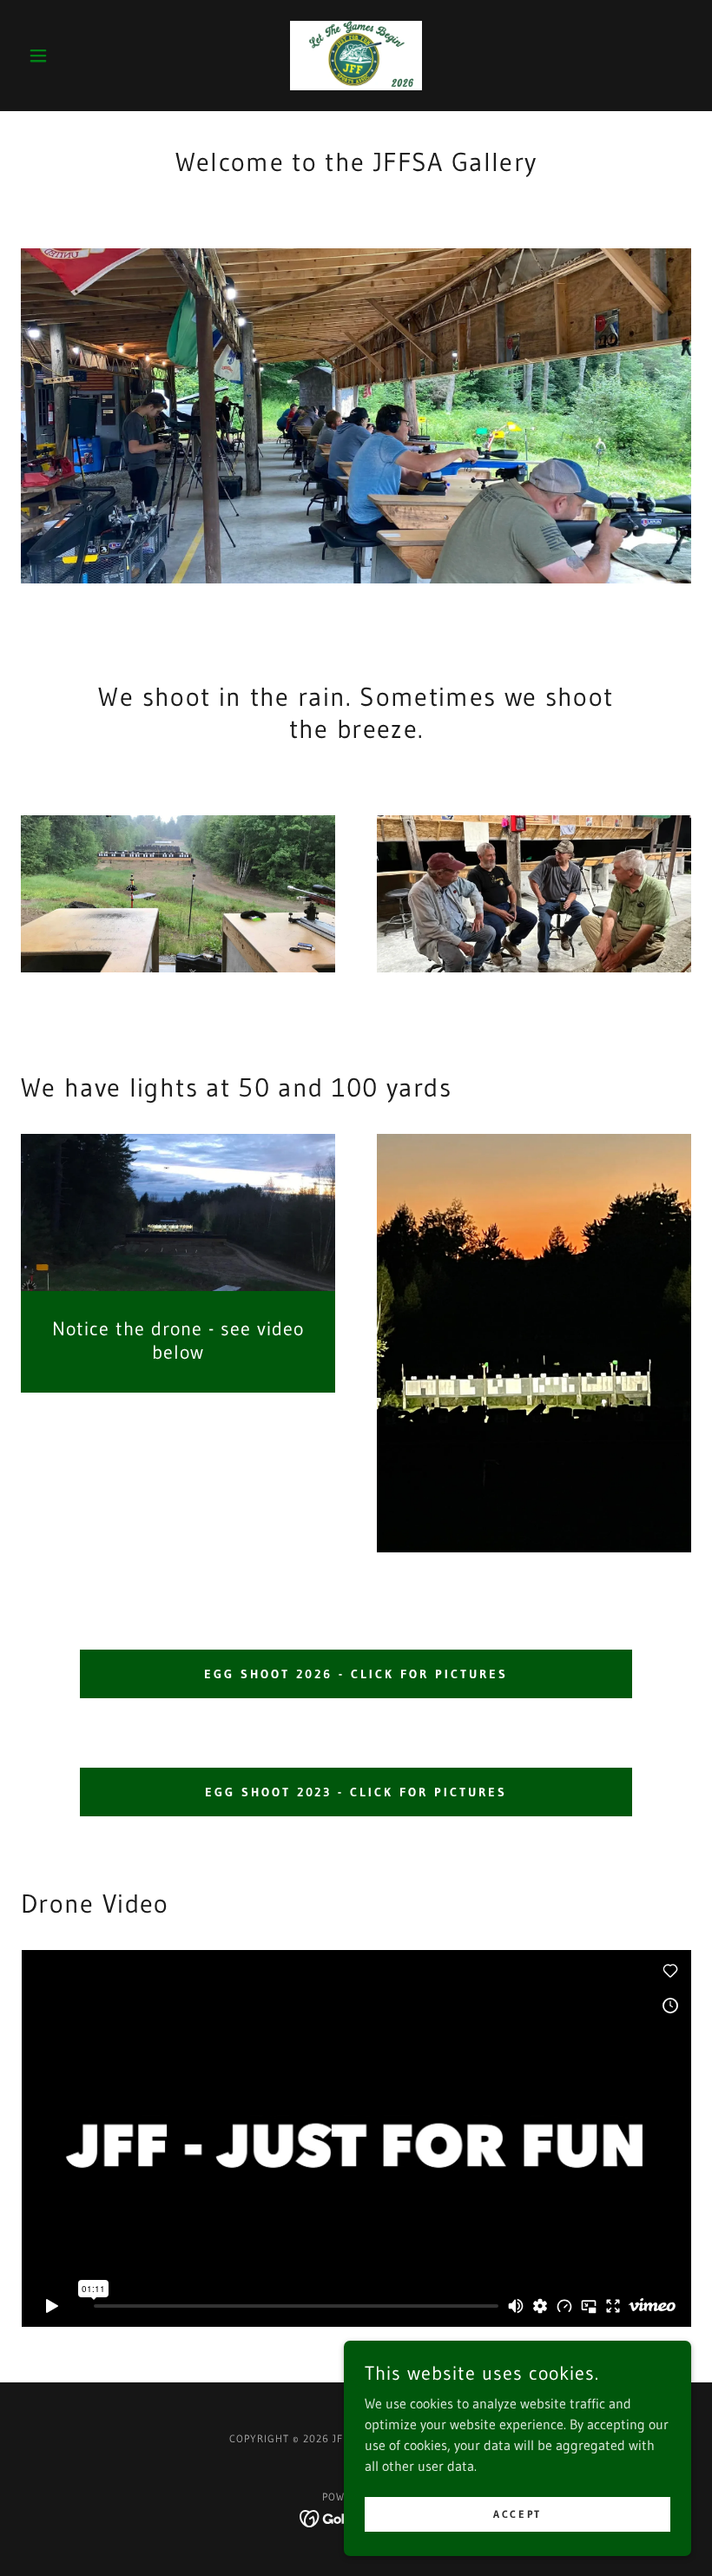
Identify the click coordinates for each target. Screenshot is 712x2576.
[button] (71, 56)
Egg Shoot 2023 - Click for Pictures (356, 1792)
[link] (356, 56)
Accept (517, 2514)
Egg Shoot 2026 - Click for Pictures (356, 1674)
